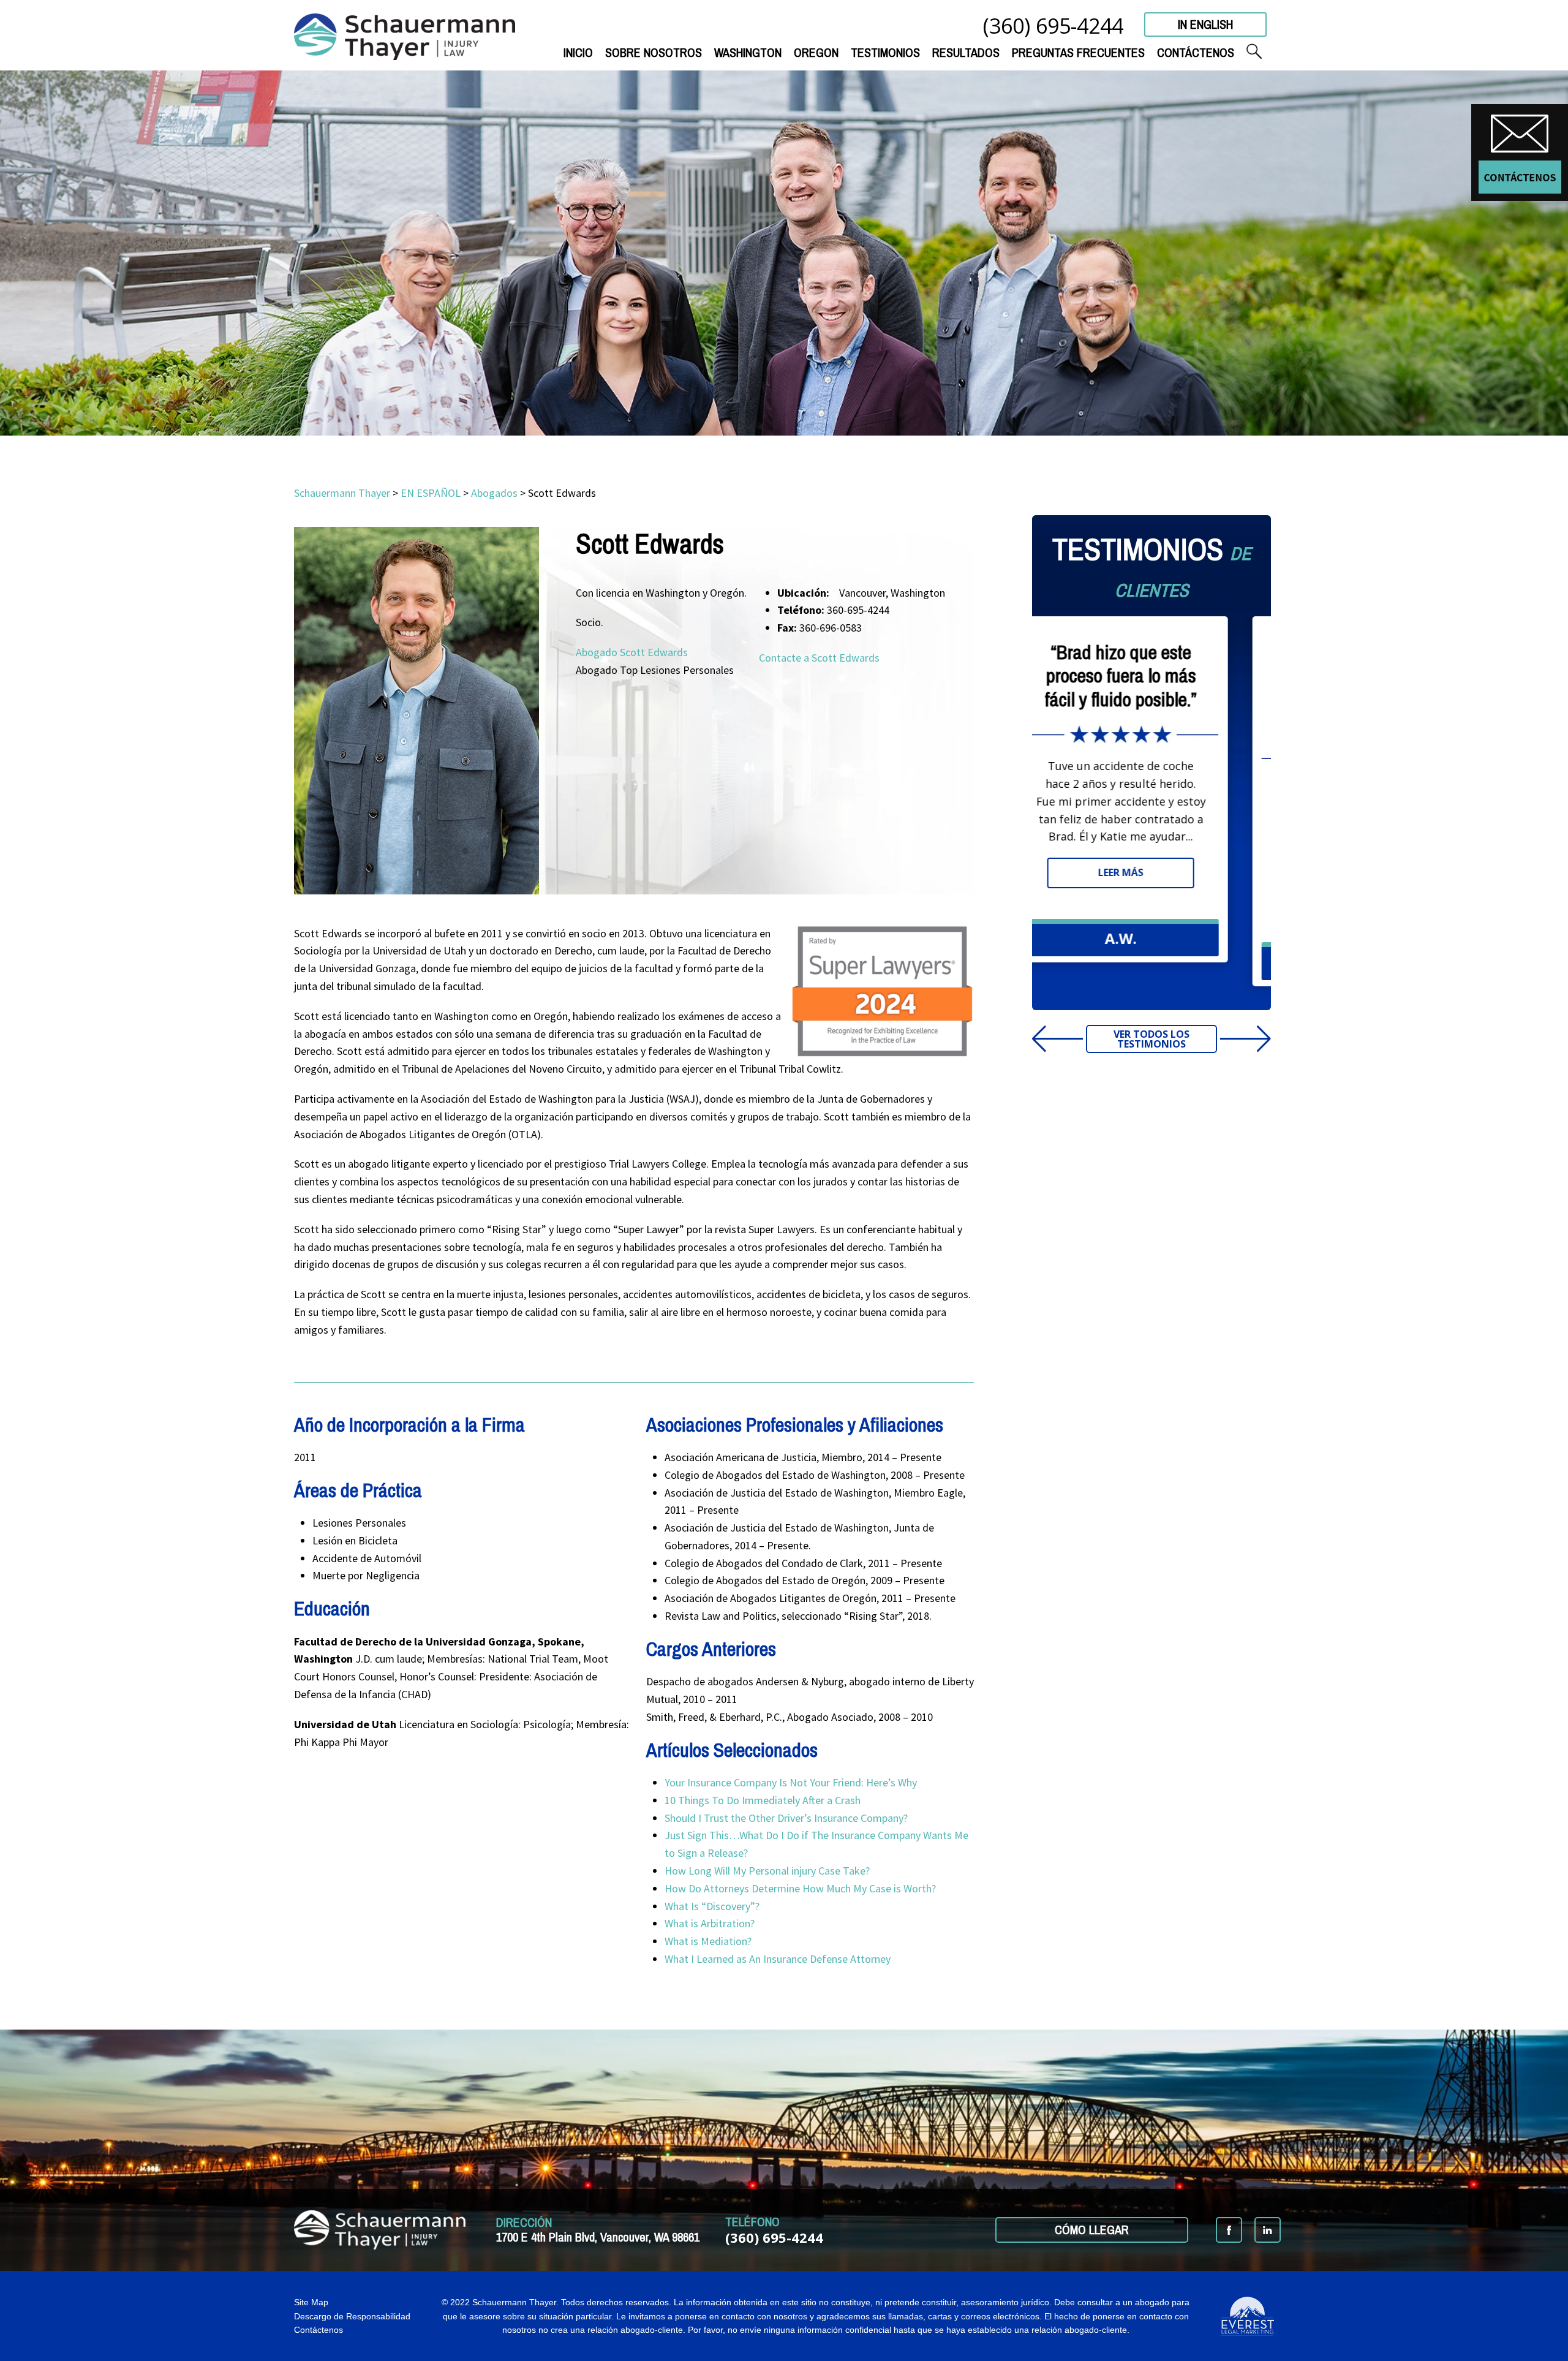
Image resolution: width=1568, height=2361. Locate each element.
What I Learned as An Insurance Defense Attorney (778, 1959)
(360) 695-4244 (1053, 25)
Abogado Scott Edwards (632, 652)
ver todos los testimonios (1151, 1039)
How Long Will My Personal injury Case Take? (768, 1871)
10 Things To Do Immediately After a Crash (763, 1800)
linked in (1268, 2230)
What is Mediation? (708, 1941)
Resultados (966, 52)
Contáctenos (1196, 52)
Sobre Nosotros (654, 52)
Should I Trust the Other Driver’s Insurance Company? (787, 1818)
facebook (1229, 2230)
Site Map (311, 2302)
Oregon (816, 52)
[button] (1225, 1039)
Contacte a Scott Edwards (819, 658)
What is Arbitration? (711, 1923)
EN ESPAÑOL (431, 493)
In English (1205, 24)
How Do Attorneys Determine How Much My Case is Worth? (801, 1888)
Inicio (578, 52)
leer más (1151, 896)
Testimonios (885, 52)
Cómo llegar (1092, 2230)
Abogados (494, 493)
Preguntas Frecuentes (1078, 52)
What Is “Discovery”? (712, 1906)
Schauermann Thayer (342, 493)
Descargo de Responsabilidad (352, 2316)
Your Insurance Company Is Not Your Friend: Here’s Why (791, 1782)
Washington (748, 52)
